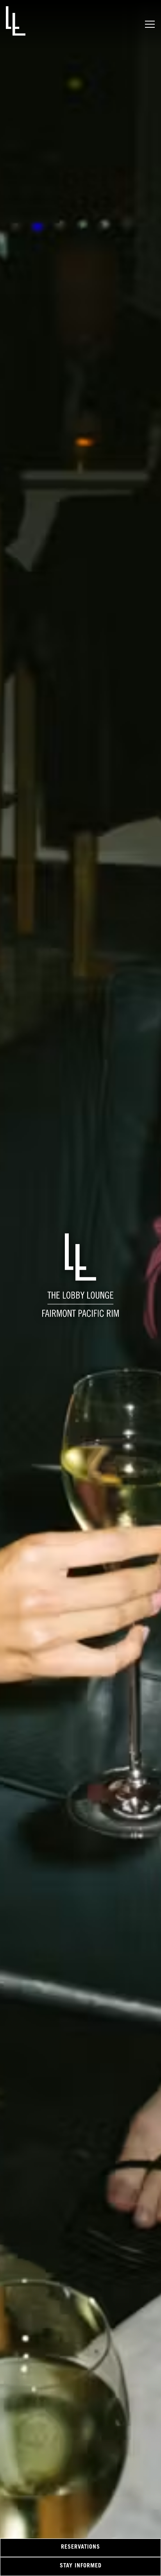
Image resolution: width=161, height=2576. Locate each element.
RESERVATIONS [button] (80, 2547)
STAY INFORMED (81, 2566)
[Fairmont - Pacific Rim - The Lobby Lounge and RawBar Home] (16, 21)
